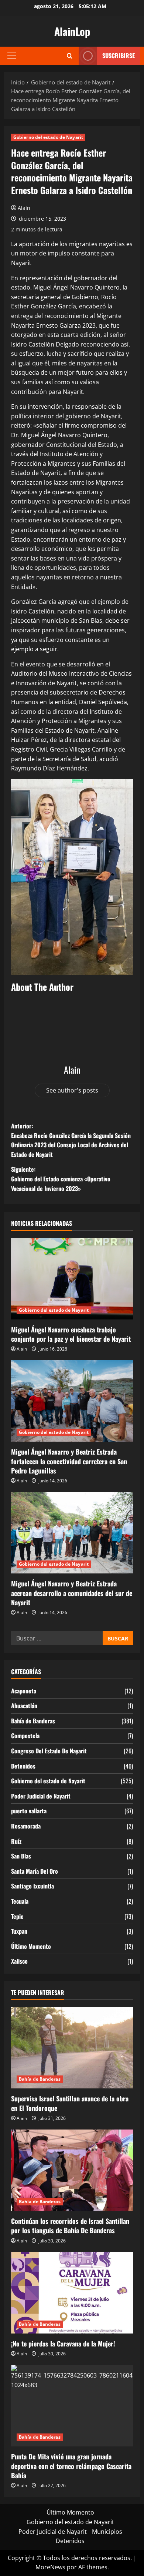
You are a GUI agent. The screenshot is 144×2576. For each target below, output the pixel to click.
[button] (12, 56)
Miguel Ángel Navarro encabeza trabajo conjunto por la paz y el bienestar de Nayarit (71, 1334)
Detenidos (23, 1766)
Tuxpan (19, 1931)
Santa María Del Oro (35, 1871)
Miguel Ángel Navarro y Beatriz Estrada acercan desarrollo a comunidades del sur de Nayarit (72, 1593)
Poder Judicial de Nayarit (41, 1796)
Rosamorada (26, 1826)
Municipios (107, 2532)
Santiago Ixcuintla (32, 1886)
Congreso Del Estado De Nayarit (49, 1751)
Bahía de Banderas (33, 1721)
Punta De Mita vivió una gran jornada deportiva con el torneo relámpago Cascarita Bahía (71, 2466)
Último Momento (31, 1946)
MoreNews (50, 2567)
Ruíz (16, 1841)
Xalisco (19, 1961)
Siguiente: (61, 1179)
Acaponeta (24, 1691)
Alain (24, 208)
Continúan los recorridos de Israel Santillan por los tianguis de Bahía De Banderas (70, 2226)
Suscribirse (119, 56)
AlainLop (72, 31)
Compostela (25, 1736)
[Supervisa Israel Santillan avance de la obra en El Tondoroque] (72, 2048)
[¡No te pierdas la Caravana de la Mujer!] (72, 2293)
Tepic (17, 1916)
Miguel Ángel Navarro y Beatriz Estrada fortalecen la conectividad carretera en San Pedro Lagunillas (69, 1461)
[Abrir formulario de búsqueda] (70, 56)
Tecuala (20, 1901)
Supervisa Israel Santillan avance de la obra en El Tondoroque (70, 2103)
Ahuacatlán (24, 1706)
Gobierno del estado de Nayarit (48, 137)
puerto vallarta (29, 1811)
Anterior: (71, 1140)
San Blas (21, 1856)
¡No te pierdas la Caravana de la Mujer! (63, 2344)
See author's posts (72, 1090)
